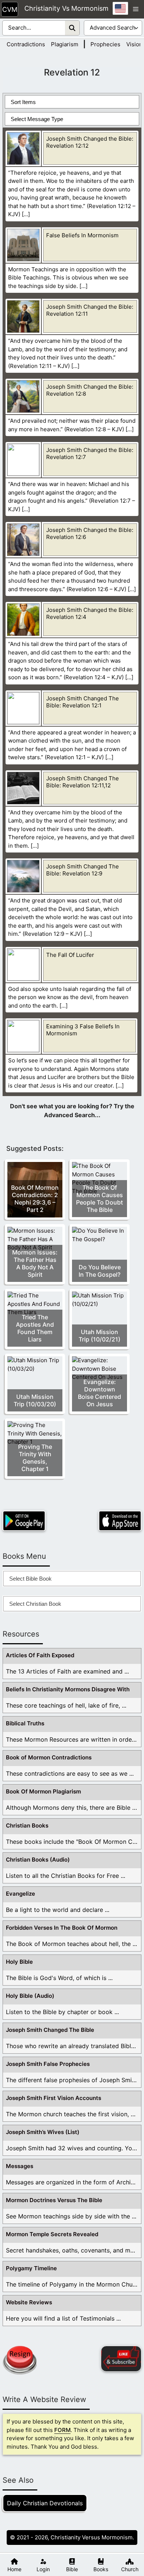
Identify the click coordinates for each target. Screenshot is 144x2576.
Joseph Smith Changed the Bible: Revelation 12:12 (90, 142)
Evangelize (20, 1894)
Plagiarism (65, 44)
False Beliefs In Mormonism (82, 235)
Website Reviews (29, 2302)
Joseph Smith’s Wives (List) (43, 2132)
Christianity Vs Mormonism (66, 8)
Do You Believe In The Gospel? (100, 1271)
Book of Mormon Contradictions (49, 1757)
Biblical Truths (25, 1723)
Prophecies (105, 44)
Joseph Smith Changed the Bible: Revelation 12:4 (90, 613)
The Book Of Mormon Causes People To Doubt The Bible (100, 1199)
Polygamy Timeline (31, 2268)
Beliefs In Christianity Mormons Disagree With (68, 1689)
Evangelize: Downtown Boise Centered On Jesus (100, 1393)
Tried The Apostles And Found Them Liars (35, 1328)
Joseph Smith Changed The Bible (50, 2030)
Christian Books (27, 1825)
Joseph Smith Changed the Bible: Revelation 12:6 (90, 533)
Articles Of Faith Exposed (40, 1655)
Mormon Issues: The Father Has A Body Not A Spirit (35, 1263)
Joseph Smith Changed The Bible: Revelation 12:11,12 (83, 782)
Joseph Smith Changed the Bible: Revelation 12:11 (90, 310)
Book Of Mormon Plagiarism (43, 1791)
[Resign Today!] (20, 2360)
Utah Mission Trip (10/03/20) (35, 1400)
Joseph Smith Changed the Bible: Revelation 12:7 (90, 453)
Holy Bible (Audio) (30, 1996)
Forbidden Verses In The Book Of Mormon (62, 1928)
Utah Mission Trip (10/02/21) (100, 1336)
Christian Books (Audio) (38, 1860)
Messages (20, 2166)
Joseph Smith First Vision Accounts (54, 2098)
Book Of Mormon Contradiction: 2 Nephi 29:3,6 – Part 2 (35, 1199)
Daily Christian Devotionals (45, 2503)
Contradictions (26, 44)
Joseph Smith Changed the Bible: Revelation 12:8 (90, 390)
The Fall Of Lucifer (70, 955)
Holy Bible (19, 1962)
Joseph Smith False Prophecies (48, 2064)
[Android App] (24, 1521)
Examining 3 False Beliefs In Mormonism (83, 1030)
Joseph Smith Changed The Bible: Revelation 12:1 (83, 702)
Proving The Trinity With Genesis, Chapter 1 (35, 1458)
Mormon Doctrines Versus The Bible (54, 2200)
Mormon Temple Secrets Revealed (52, 2234)
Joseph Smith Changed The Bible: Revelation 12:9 (83, 870)
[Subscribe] (121, 2359)
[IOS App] (120, 1521)
